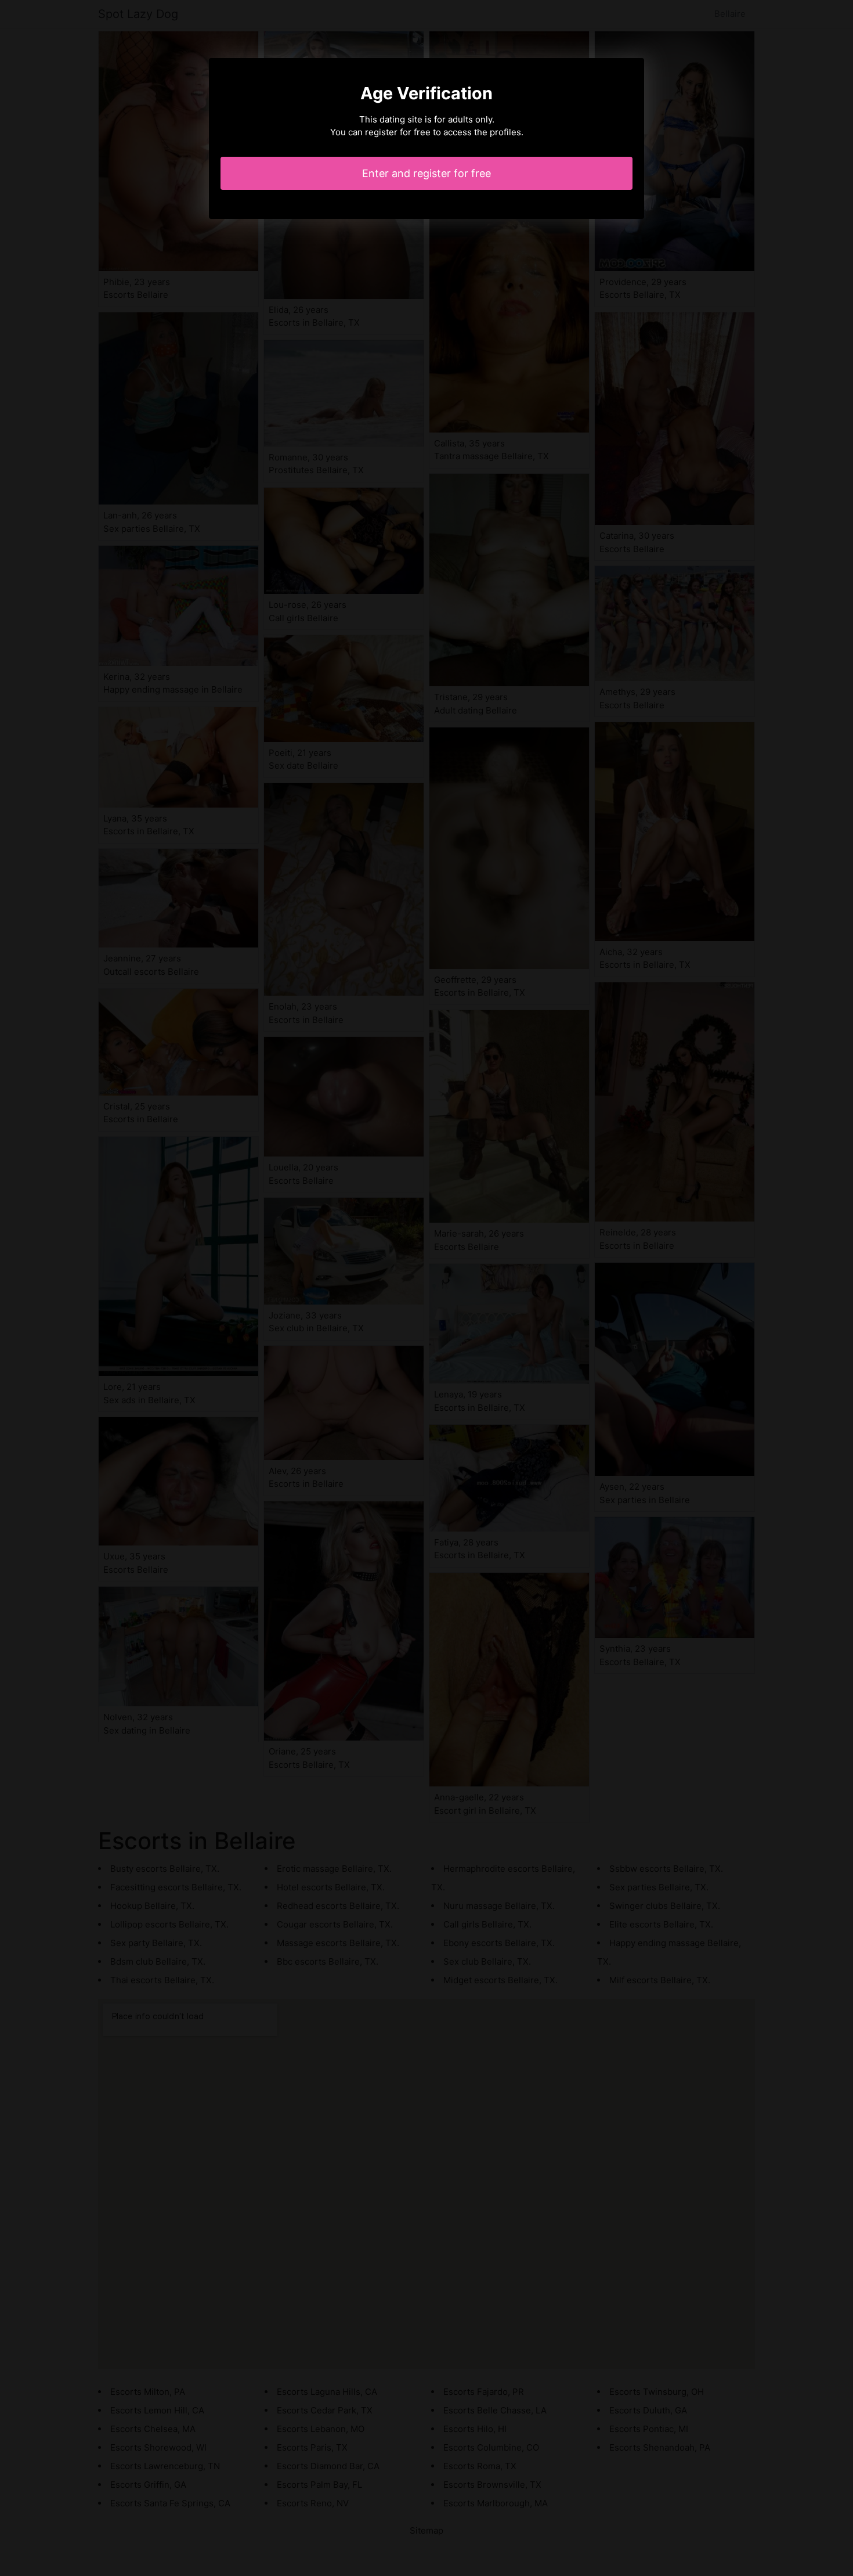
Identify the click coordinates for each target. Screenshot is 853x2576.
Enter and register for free (426, 173)
